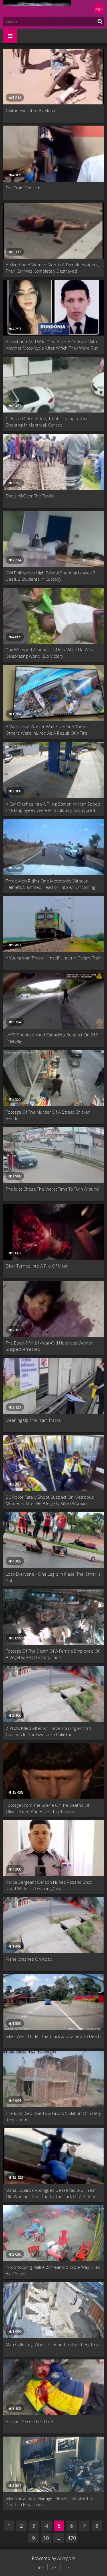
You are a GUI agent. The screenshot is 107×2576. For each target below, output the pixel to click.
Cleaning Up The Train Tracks (33, 1420)
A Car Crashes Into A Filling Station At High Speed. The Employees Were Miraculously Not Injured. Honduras (53, 807)
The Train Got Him (23, 188)
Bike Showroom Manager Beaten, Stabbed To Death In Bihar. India (50, 2501)
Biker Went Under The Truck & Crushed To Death (53, 2036)
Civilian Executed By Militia (30, 110)
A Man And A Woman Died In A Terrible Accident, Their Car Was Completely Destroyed (52, 268)
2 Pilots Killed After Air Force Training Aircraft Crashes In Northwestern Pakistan (49, 1731)
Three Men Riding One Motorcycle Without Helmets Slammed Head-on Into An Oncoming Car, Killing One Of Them (50, 884)
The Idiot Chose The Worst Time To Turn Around (52, 1189)
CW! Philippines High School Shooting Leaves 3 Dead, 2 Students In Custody (51, 576)
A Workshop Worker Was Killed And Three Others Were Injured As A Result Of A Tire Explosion (47, 730)
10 (46, 2538)
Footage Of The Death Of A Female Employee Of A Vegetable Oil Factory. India (53, 1654)
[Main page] (37, 9)
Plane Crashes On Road (29, 1959)
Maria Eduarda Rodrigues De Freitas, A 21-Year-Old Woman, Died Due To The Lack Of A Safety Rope (52, 2193)
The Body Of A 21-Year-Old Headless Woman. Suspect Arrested (50, 1346)
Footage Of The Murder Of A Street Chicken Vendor (48, 1115)
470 (72, 2538)
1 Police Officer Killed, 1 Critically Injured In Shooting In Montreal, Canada (46, 422)
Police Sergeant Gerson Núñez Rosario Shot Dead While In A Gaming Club (49, 1885)
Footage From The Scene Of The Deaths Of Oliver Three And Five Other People (48, 1808)
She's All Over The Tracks (30, 496)
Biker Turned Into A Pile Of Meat (37, 1266)
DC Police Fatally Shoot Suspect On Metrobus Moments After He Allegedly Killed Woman (50, 1500)
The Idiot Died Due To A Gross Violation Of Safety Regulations (53, 2116)
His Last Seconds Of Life (29, 2421)
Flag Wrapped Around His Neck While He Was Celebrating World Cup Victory (49, 653)
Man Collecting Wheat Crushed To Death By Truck (53, 2344)
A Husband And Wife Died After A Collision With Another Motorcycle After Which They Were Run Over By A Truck (52, 345)
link (40, 2567)
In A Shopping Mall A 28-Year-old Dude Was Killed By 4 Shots (53, 2270)
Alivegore (66, 2558)
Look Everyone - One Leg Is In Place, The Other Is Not (53, 1577)
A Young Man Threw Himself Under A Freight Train (53, 958)
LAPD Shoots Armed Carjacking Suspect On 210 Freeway (52, 1038)
